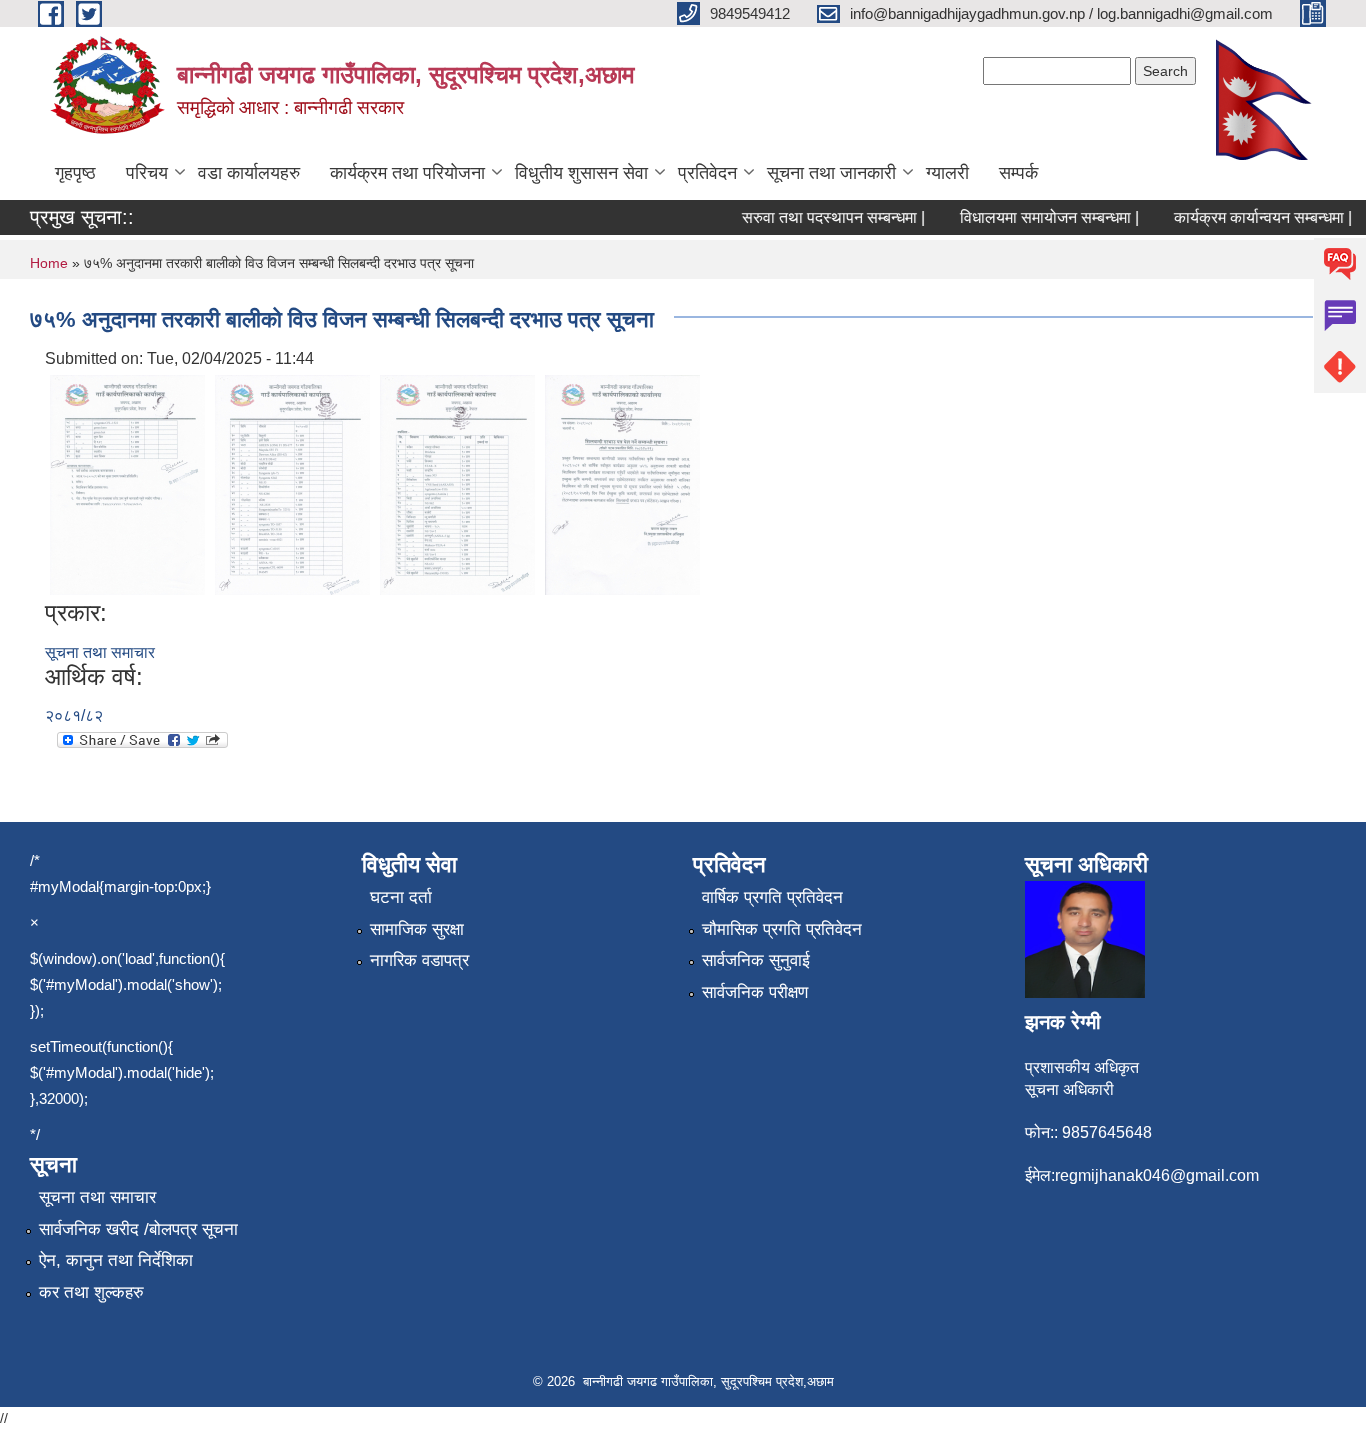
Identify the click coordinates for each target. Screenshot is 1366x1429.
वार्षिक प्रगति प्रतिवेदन (772, 897)
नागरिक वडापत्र (419, 960)
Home (49, 263)
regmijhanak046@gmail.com (1157, 1175)
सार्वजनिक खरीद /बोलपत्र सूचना (138, 1229)
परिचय (147, 173)
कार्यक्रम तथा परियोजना (407, 173)
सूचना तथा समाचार (100, 652)
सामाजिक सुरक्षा (417, 929)
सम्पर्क (1018, 173)
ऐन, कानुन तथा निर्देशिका (116, 1260)
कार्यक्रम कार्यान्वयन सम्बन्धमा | (1248, 217)
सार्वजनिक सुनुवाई (756, 960)
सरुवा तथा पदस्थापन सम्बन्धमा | (818, 217)
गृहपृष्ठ (75, 173)
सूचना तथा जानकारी (831, 173)
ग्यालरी (947, 173)
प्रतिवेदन (707, 173)
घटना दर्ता (401, 897)
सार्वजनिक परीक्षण (755, 992)
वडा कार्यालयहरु (249, 173)
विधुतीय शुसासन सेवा (581, 173)
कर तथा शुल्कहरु (91, 1292)
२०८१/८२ (74, 715)
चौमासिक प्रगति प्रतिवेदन (782, 929)
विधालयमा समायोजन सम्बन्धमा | (1034, 217)
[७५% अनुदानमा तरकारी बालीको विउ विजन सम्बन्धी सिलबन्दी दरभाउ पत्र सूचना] (127, 483)
